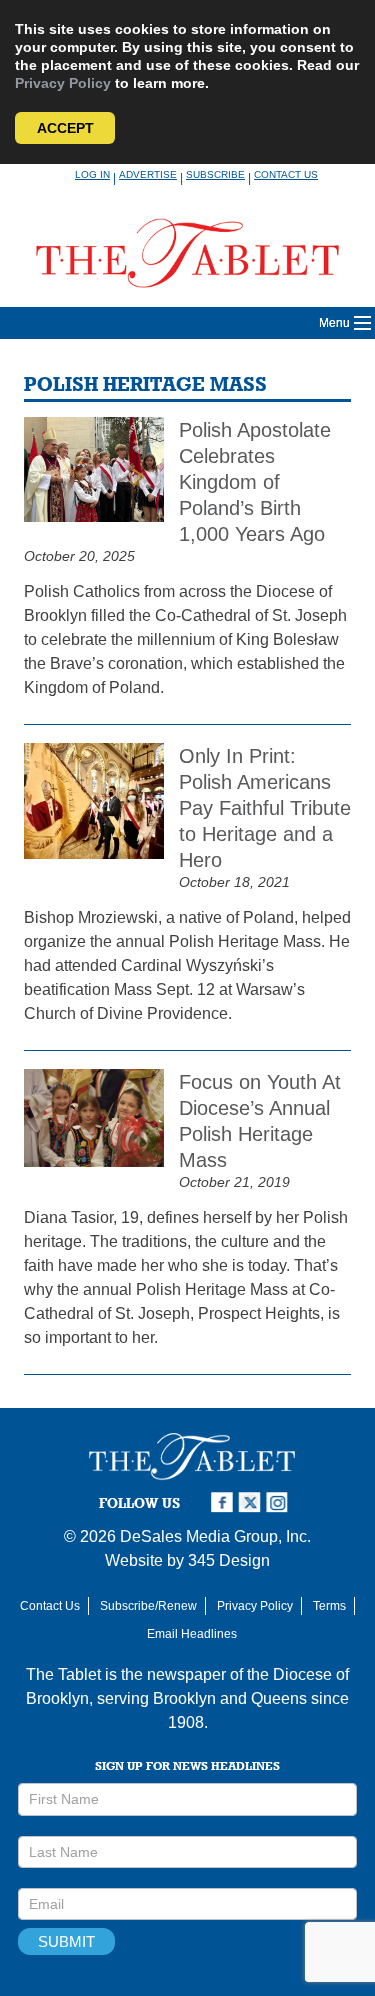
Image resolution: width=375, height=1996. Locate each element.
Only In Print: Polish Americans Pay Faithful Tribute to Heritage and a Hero (265, 808)
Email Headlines (192, 1634)
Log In (92, 174)
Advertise (148, 174)
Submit (66, 1941)
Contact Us (286, 174)
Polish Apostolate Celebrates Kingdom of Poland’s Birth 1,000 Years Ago (255, 482)
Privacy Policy (63, 83)
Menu (334, 323)
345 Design (229, 1560)
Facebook (224, 1502)
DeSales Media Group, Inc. (215, 1536)
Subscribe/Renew (148, 1606)
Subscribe (215, 174)
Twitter (252, 1502)
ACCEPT (65, 128)
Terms (329, 1606)
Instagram (280, 1502)
